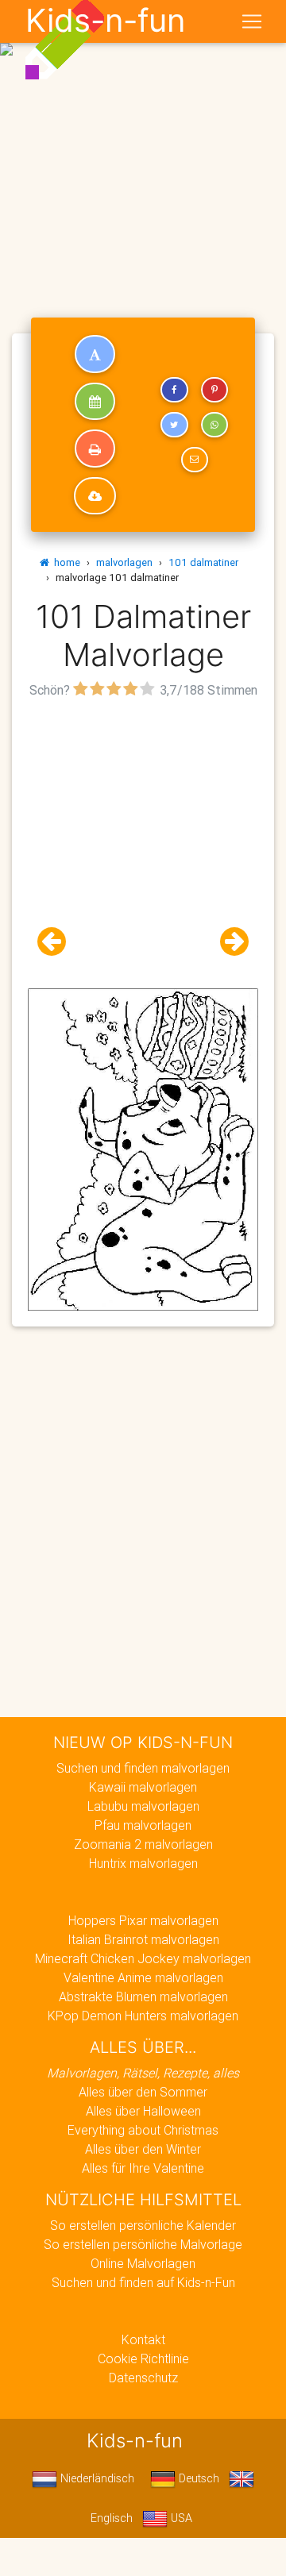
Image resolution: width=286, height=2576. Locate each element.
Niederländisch (96, 2478)
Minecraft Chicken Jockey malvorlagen (143, 1958)
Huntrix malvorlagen (143, 1863)
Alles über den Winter (143, 2149)
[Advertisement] (143, 149)
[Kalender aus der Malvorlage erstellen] (95, 402)
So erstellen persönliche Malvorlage (143, 2244)
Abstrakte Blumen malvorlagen (143, 1996)
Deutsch (197, 2478)
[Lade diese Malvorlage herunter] (95, 496)
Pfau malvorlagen (143, 1825)
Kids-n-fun (105, 21)
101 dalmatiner (203, 562)
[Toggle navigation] (252, 21)
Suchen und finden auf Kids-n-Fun (143, 2282)
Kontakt (143, 2339)
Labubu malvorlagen (143, 1806)
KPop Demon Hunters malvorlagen (143, 2016)
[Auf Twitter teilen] (174, 425)
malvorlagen (124, 562)
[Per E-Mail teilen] (195, 460)
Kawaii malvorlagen (143, 1787)
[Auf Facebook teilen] (174, 390)
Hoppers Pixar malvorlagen (143, 1920)
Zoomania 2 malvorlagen (143, 1844)
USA (180, 2518)
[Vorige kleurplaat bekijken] (58, 942)
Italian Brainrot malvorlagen (143, 1939)
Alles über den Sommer (143, 2092)
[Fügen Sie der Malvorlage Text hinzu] (95, 354)
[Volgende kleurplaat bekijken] (228, 942)
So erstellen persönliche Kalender (143, 2225)
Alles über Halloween (143, 2111)
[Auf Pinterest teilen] (214, 390)
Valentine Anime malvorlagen (143, 1977)
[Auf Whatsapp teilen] (214, 425)
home (65, 562)
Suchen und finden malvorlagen (143, 1768)
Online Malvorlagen (143, 2263)
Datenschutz (143, 2378)
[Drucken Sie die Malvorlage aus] (95, 449)
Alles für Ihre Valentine (143, 2168)
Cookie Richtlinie (143, 2358)
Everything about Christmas (143, 2130)
